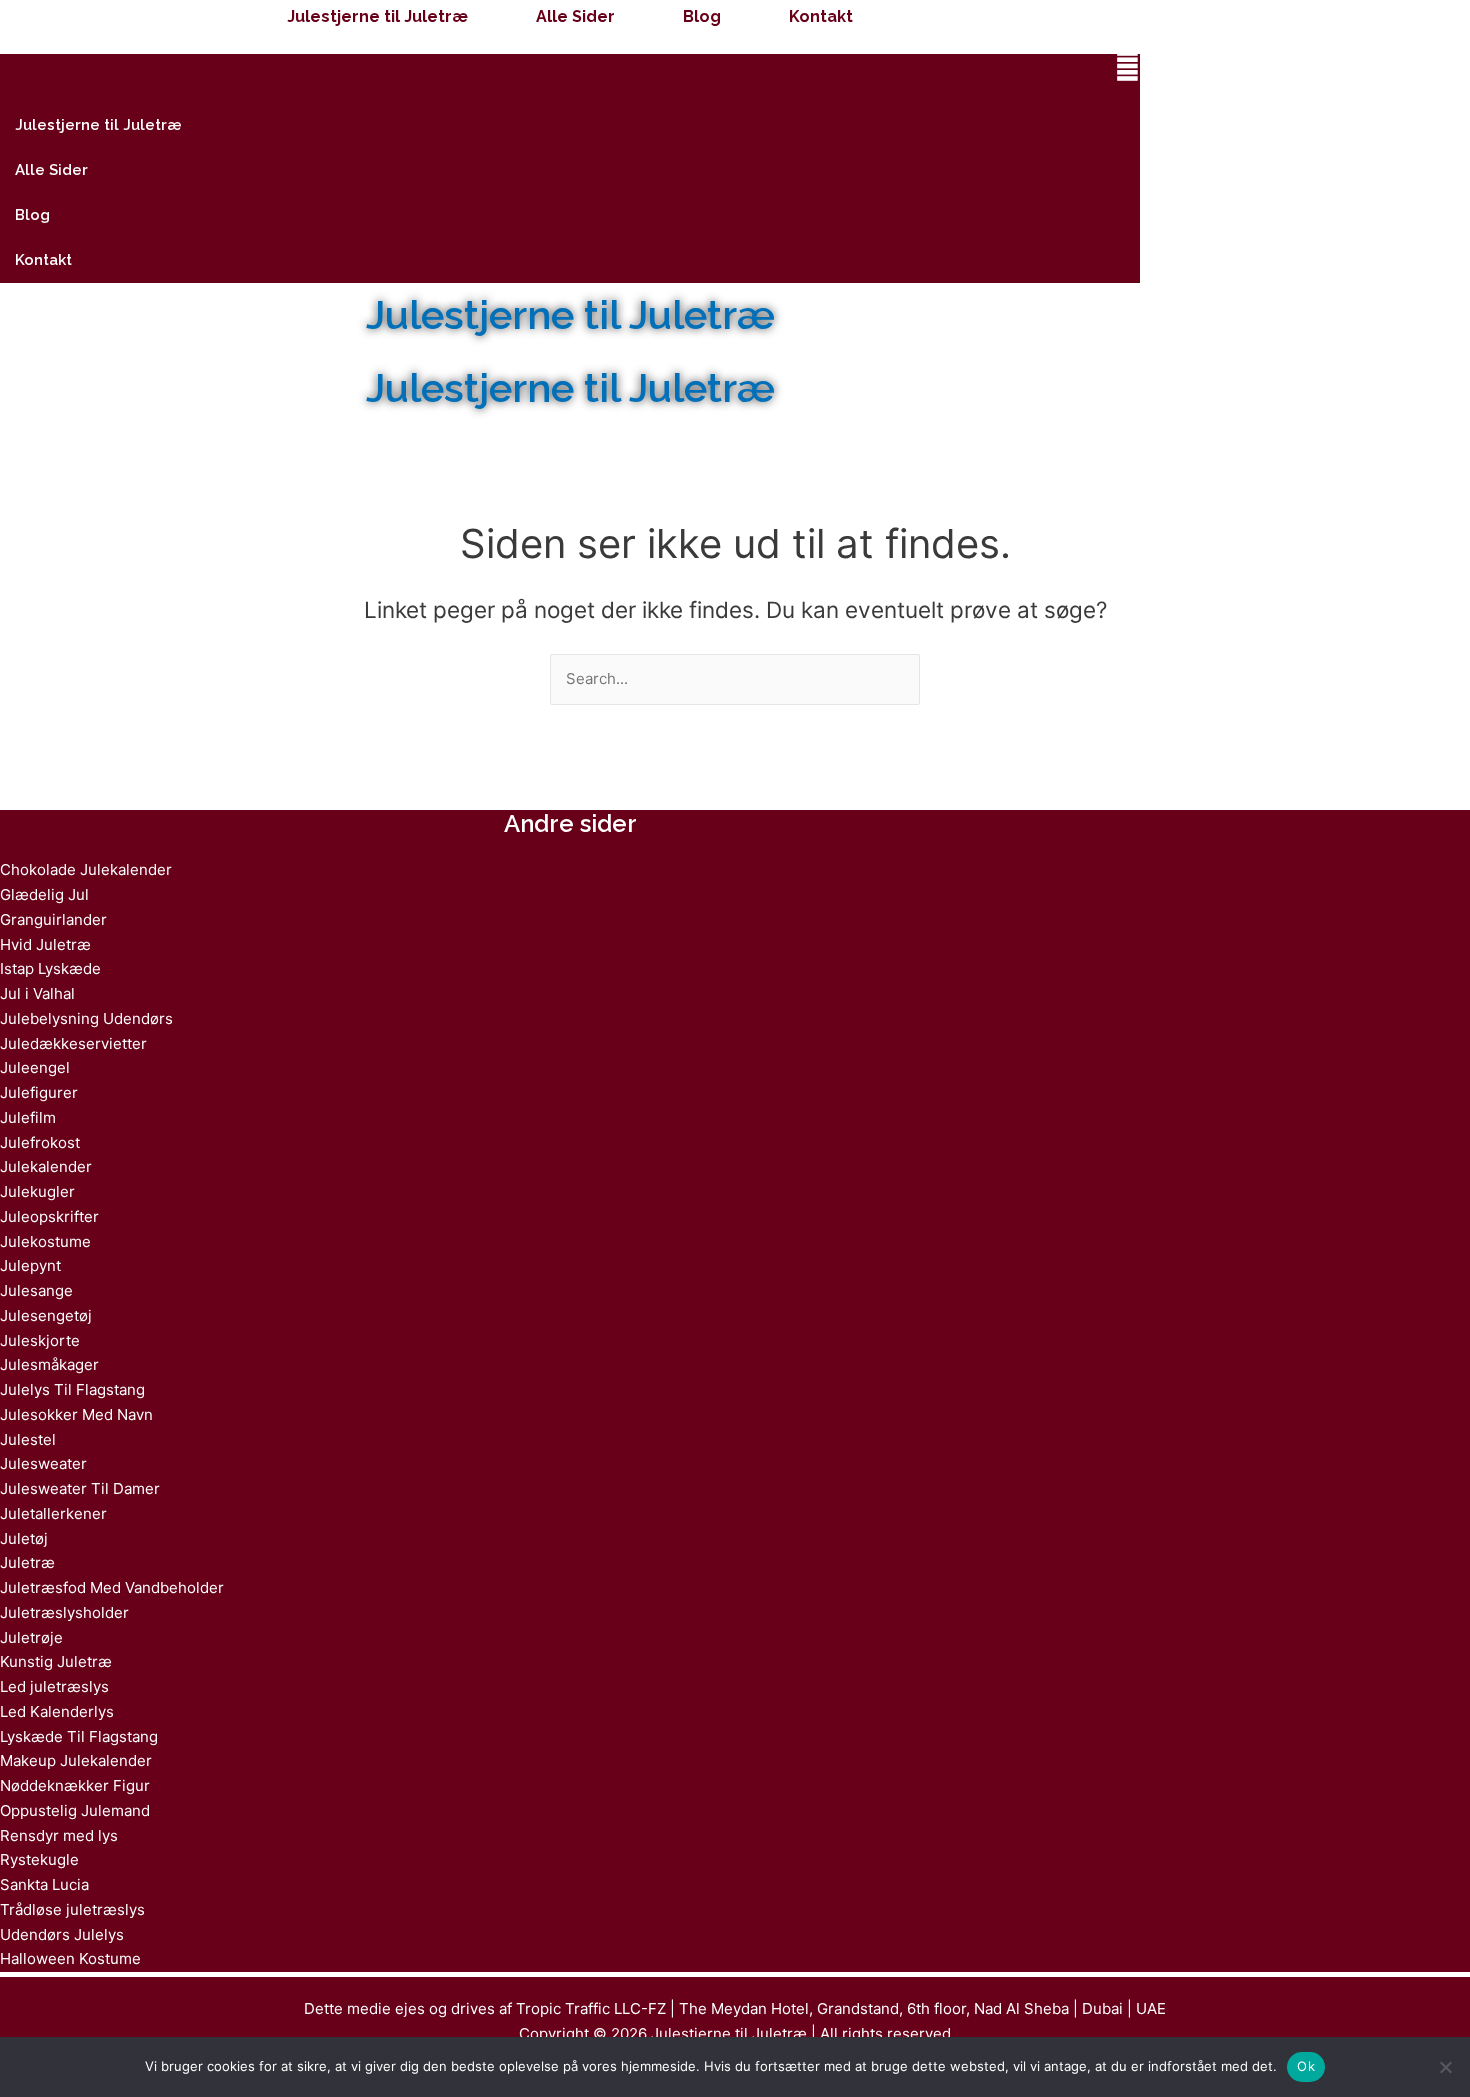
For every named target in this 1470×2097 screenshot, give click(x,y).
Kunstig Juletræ (56, 1661)
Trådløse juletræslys (72, 1909)
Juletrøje (31, 1637)
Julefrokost (40, 1142)
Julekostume (45, 1241)
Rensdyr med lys (59, 1835)
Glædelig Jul (44, 894)
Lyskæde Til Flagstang (79, 1736)
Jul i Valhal (37, 993)
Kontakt (821, 16)
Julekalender (46, 1166)
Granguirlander (53, 919)
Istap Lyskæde (50, 968)
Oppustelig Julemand (75, 1810)
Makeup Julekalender (76, 1760)
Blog (702, 16)
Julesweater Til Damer (80, 1488)
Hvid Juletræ (45, 944)
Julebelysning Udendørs (86, 1018)
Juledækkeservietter (73, 1043)
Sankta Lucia (44, 1884)
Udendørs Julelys (62, 1934)
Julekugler (37, 1191)
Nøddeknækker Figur (75, 1785)
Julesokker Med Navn (76, 1414)
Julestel (28, 1439)
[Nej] (1445, 2067)
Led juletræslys (54, 1686)
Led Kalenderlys (57, 1711)
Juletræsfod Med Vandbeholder (112, 1587)
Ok (1306, 2066)
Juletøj (24, 1538)
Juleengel (35, 1067)
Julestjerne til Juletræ (377, 16)
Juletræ (27, 1562)
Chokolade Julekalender (86, 869)
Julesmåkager (49, 1364)
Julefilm (28, 1117)
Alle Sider (575, 16)
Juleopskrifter (49, 1216)
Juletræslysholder (64, 1612)
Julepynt (30, 1265)
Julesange (36, 1290)
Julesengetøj (46, 1315)
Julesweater (43, 1463)
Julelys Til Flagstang (72, 1389)
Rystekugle (39, 1859)
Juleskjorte (40, 1340)
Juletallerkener (53, 1513)
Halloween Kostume (70, 1958)
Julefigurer (39, 1092)
